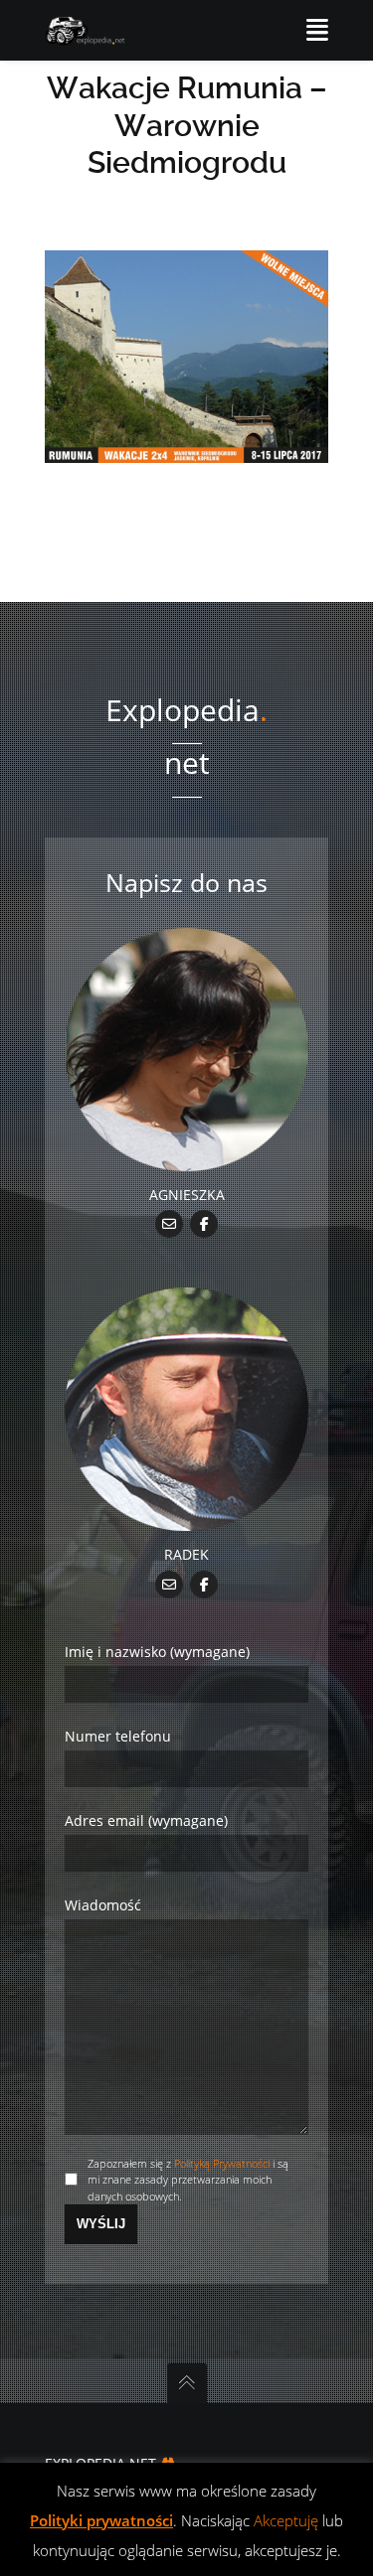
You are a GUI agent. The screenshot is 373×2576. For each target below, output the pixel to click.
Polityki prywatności (101, 2520)
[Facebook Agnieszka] (204, 1222)
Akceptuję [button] (286, 2520)
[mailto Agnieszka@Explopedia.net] (170, 1222)
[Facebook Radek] (204, 1582)
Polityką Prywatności (222, 2163)
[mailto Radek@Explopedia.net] (170, 1582)
